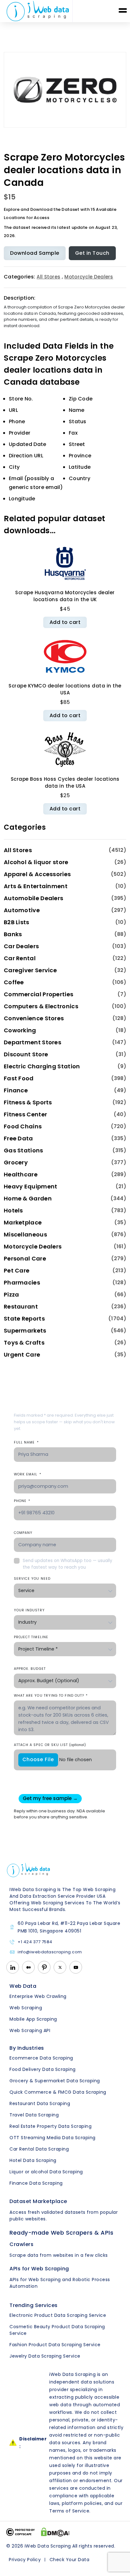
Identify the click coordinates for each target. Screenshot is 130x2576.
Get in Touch (92, 253)
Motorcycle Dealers (89, 277)
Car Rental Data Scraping (39, 2149)
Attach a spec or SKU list (50, 1745)
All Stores (48, 277)
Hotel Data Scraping (33, 2160)
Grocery (16, 1162)
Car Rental (20, 958)
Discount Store (26, 1054)
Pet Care (17, 1270)
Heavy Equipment (31, 1186)
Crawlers (21, 2244)
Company (23, 1533)
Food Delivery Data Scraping (43, 2069)
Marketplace (23, 1222)
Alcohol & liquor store (36, 862)
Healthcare (21, 1174)
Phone (22, 1501)
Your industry (29, 1610)
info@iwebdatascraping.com (50, 1952)
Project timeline (31, 1637)
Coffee (14, 982)
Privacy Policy (25, 2560)
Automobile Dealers (33, 898)
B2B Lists (17, 922)
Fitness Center (25, 1114)
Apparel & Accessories (37, 874)
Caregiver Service (30, 970)
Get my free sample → (50, 1798)
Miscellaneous (25, 1234)
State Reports (24, 1319)
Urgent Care (22, 1355)
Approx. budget (30, 1669)
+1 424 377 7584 (35, 1942)
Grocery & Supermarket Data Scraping (55, 2081)
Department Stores (32, 1042)
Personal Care (25, 1258)
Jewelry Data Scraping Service (45, 2356)
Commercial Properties (38, 994)
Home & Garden (28, 1198)
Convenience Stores (34, 1018)
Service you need (32, 1579)
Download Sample (35, 253)
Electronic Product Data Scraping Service (58, 2315)
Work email (28, 1474)
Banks (13, 934)
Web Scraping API (30, 2030)
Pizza (12, 1294)
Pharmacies (22, 1282)
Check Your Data (70, 2560)
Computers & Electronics (41, 1006)
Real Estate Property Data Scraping (50, 2126)
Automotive (22, 910)
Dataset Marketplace (38, 2201)
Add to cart (65, 622)
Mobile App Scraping (33, 2019)
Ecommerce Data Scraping (41, 2058)
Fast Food (19, 1078)
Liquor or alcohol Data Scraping (46, 2172)
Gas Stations (24, 1150)
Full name (26, 1442)
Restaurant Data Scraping (40, 2103)
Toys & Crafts (24, 1343)
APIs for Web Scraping (39, 2269)
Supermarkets (25, 1331)
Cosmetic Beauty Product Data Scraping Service (57, 2330)
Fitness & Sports (28, 1102)
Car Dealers (21, 946)
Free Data (18, 1138)
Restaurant (21, 1306)
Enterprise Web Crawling (38, 1996)
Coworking (20, 1030)
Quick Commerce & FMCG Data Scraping (58, 2092)
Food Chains (23, 1126)
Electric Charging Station (42, 1066)
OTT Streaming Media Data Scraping (53, 2138)
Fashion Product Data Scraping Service (55, 2345)
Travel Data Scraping (34, 2115)
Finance (16, 1090)
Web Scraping (26, 2008)
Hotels (13, 1210)
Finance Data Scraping (36, 2183)
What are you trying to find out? (51, 1696)
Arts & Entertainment (36, 886)
